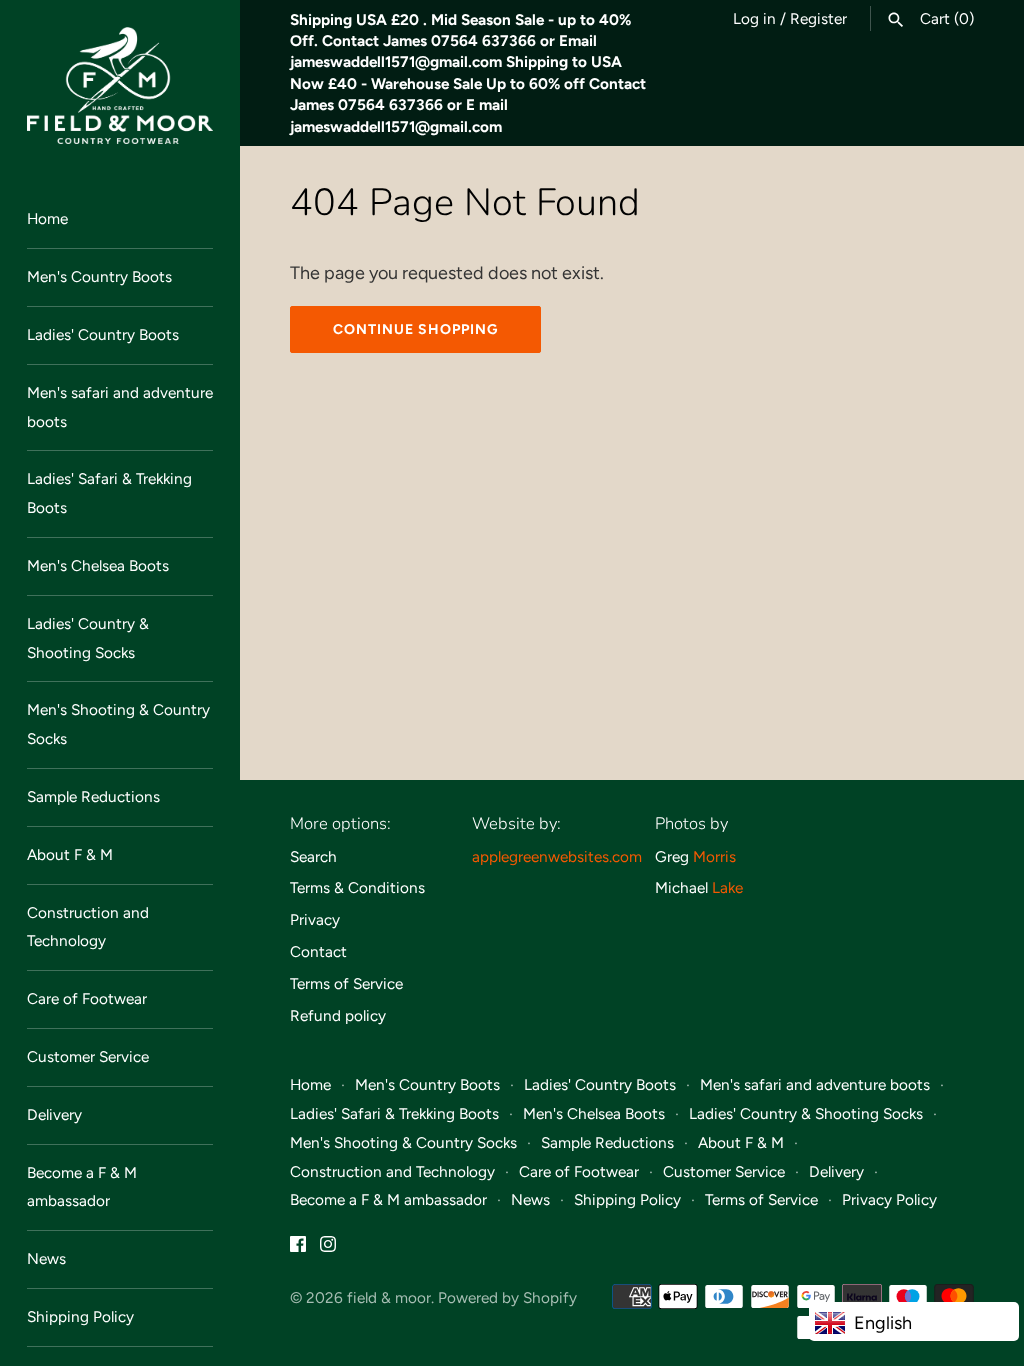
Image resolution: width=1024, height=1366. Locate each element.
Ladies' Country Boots (103, 334)
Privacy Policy (889, 1199)
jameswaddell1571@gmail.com (396, 61)
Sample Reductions (93, 796)
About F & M (70, 854)
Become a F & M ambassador (82, 1187)
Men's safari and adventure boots (120, 407)
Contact (318, 951)
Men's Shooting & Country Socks (118, 724)
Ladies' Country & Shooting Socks (88, 638)
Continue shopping (415, 329)
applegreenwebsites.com (557, 856)
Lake (727, 887)
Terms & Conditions (357, 887)
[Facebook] (298, 1249)
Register (818, 18)
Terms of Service (346, 983)
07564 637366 (483, 40)
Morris (714, 856)
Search (313, 856)
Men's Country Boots (99, 276)
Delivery (54, 1114)
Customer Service (88, 1056)
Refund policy (338, 1015)
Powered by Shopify (507, 1297)
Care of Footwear (87, 998)
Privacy (315, 919)
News (46, 1258)
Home (47, 218)
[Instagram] (328, 1249)
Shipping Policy (80, 1316)
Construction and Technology (88, 927)
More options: (340, 823)
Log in (754, 18)
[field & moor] (120, 85)
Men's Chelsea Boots (98, 565)
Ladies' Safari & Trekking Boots (109, 493)
